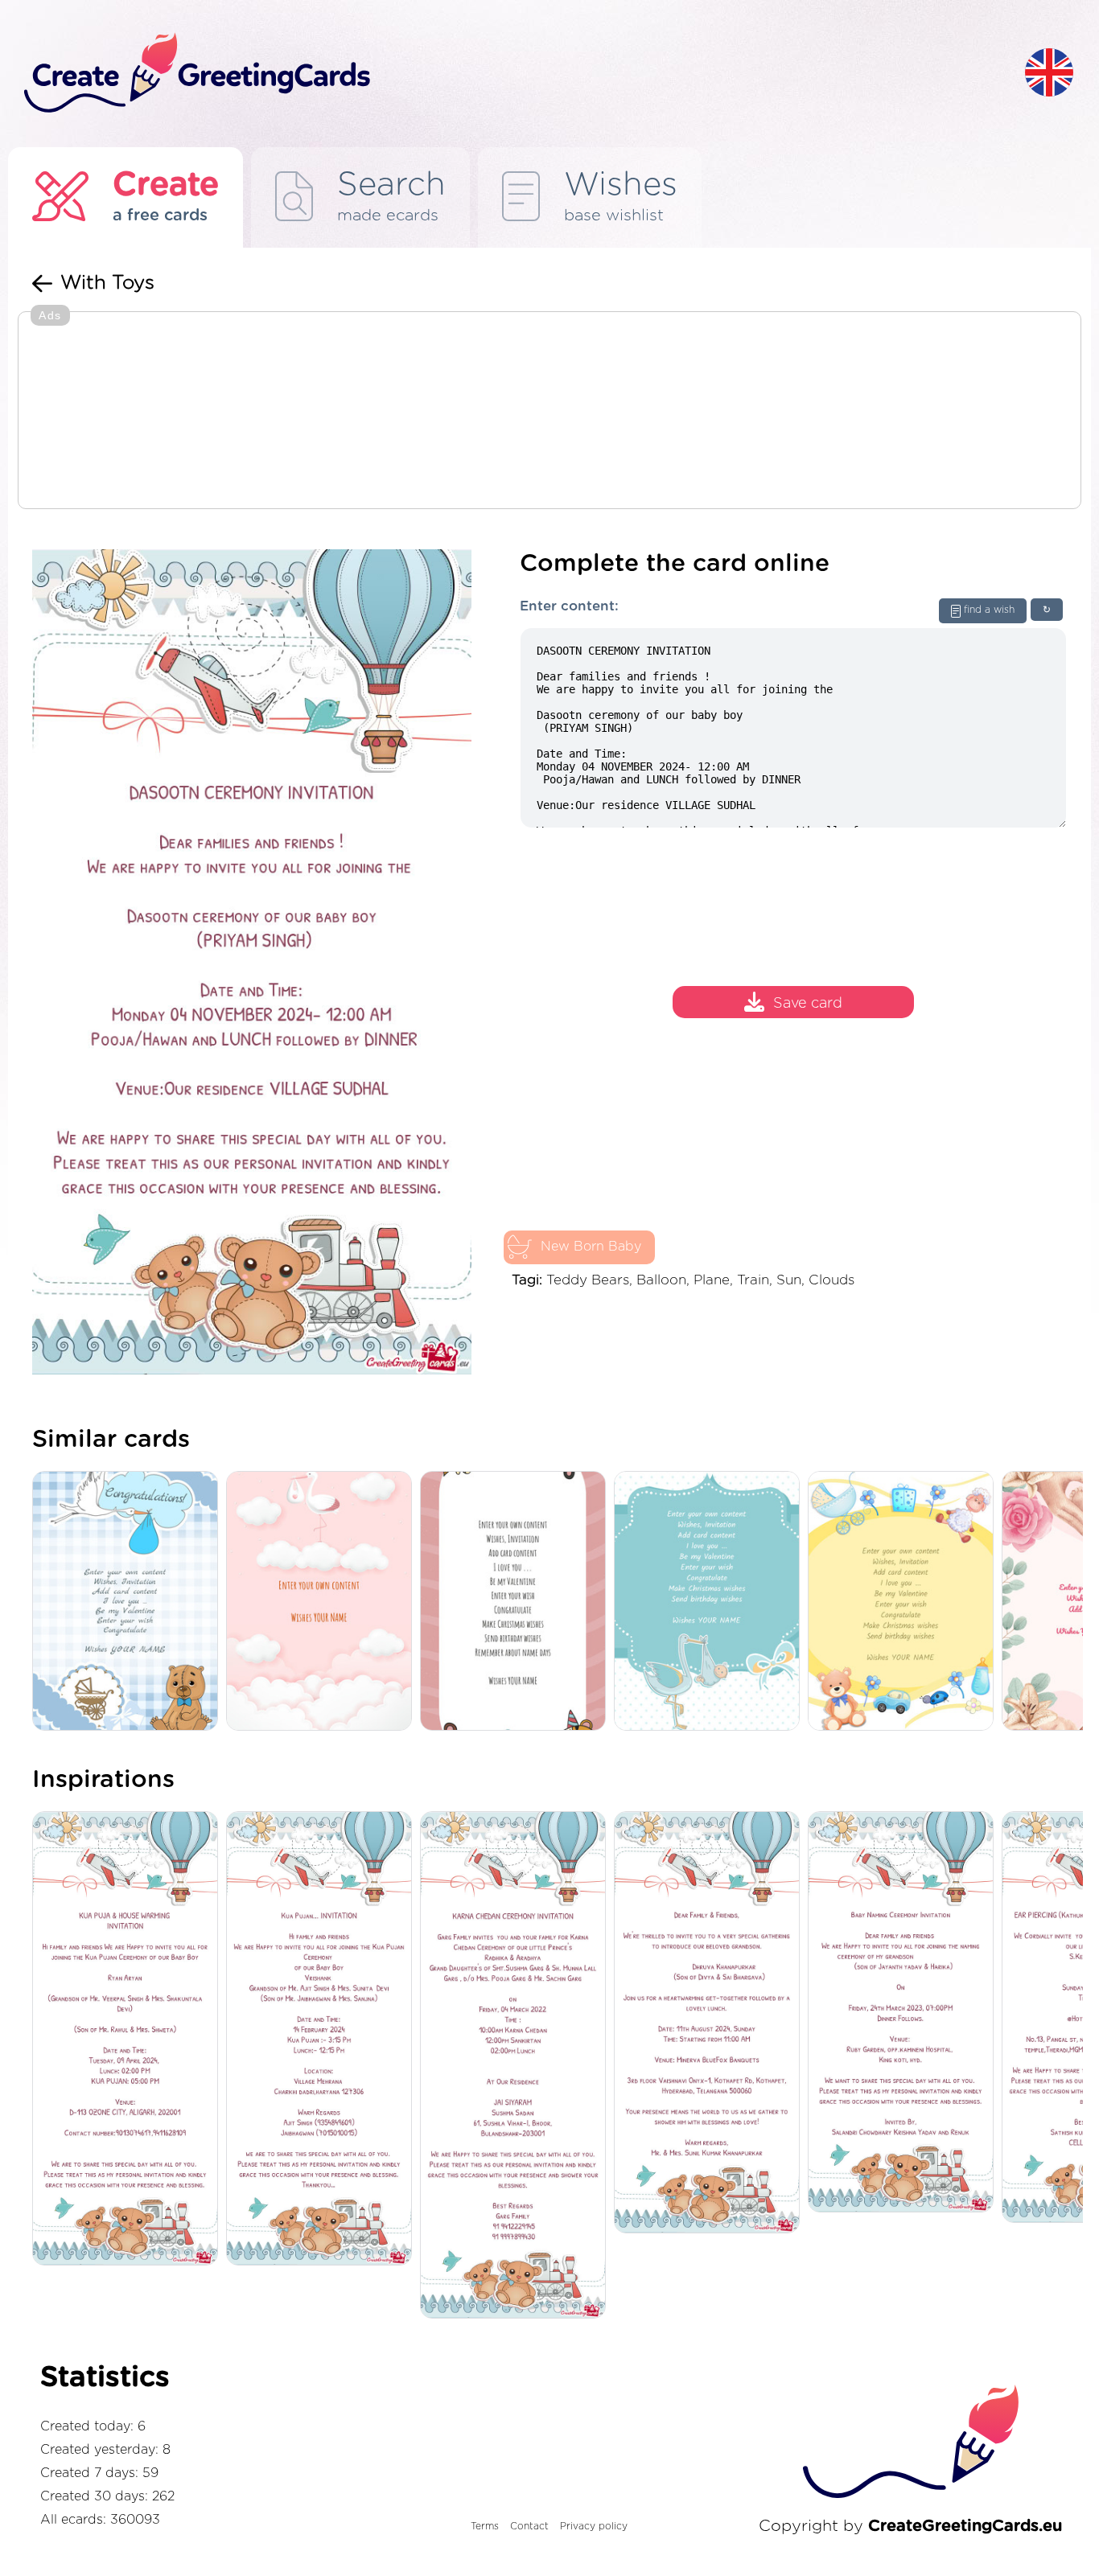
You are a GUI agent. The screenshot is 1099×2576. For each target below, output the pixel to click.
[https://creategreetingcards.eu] (512, 74)
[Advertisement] (549, 412)
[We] (711, 2023)
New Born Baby (591, 1247)
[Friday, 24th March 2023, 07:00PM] (905, 2013)
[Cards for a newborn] (323, 1602)
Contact (529, 2526)
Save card (808, 1005)
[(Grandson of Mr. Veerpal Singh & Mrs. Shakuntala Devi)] (129, 2040)
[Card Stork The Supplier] (129, 1602)
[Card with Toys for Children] (905, 1602)
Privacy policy (594, 2526)
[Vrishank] (323, 2040)
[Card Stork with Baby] (711, 1602)
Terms (485, 2526)
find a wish (989, 610)
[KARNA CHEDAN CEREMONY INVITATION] (517, 2066)
